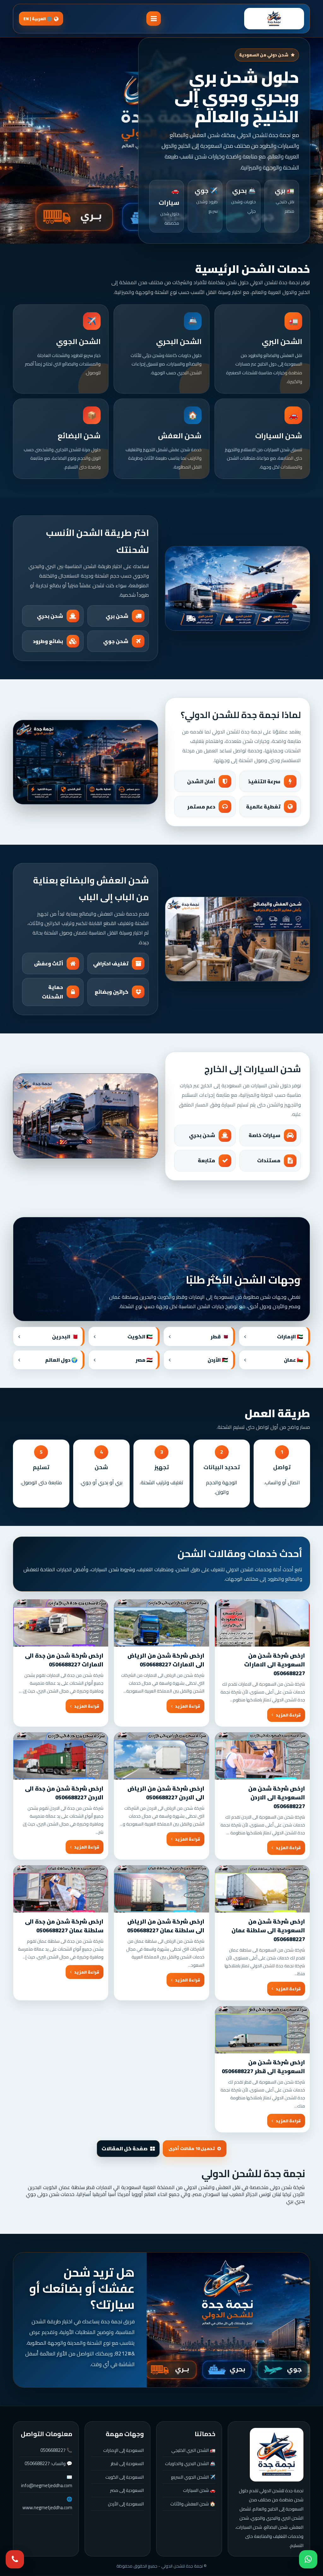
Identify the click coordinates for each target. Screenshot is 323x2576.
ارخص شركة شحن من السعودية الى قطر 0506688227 (263, 2067)
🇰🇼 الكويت (140, 1337)
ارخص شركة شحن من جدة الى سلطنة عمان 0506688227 (64, 1926)
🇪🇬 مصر (144, 1360)
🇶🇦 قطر (219, 1337)
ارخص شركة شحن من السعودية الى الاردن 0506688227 (277, 1797)
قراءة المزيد (288, 1715)
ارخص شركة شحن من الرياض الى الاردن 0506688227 (166, 1793)
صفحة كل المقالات (125, 2148)
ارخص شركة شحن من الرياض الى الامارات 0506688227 (166, 1660)
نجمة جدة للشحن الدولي (253, 2173)
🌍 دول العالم (61, 1360)
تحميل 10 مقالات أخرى (192, 2149)
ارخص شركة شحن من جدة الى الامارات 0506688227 (64, 1660)
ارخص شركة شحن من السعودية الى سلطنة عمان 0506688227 (268, 1930)
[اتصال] (15, 2559)
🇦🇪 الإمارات (290, 1337)
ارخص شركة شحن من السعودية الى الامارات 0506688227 (275, 1664)
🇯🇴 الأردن (218, 1360)
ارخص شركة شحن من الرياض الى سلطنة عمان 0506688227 (166, 1926)
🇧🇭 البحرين (65, 1337)
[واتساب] (308, 2559)
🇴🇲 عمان (294, 1360)
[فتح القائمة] (154, 19)
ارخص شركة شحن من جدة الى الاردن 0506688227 (64, 1793)
